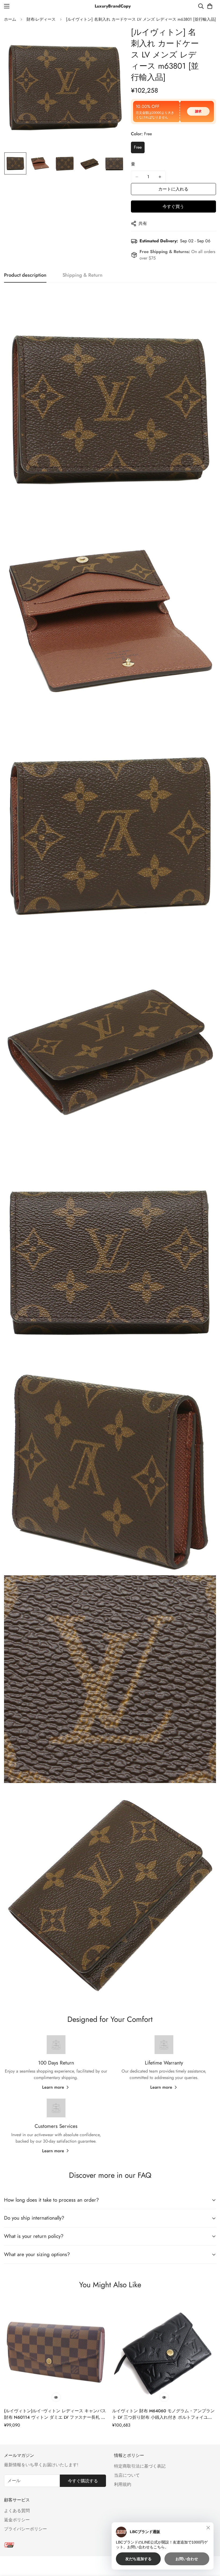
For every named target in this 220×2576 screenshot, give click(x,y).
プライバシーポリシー (25, 2529)
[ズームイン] (114, 38)
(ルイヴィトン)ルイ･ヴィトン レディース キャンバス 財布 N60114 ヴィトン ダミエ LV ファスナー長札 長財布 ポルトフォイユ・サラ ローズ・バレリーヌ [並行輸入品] (55, 2414)
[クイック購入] (56, 2397)
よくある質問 (17, 2511)
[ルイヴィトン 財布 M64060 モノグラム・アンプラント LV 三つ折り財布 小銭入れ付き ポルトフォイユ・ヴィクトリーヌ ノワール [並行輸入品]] (164, 2353)
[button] (210, 6)
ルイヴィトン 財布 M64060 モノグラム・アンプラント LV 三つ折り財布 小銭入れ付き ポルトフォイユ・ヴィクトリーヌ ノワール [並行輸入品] (163, 2414)
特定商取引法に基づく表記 (140, 2466)
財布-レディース (41, 19)
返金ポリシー (17, 2520)
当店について (127, 2475)
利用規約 (123, 2484)
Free (138, 147)
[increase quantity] (160, 177)
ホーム (10, 19)
